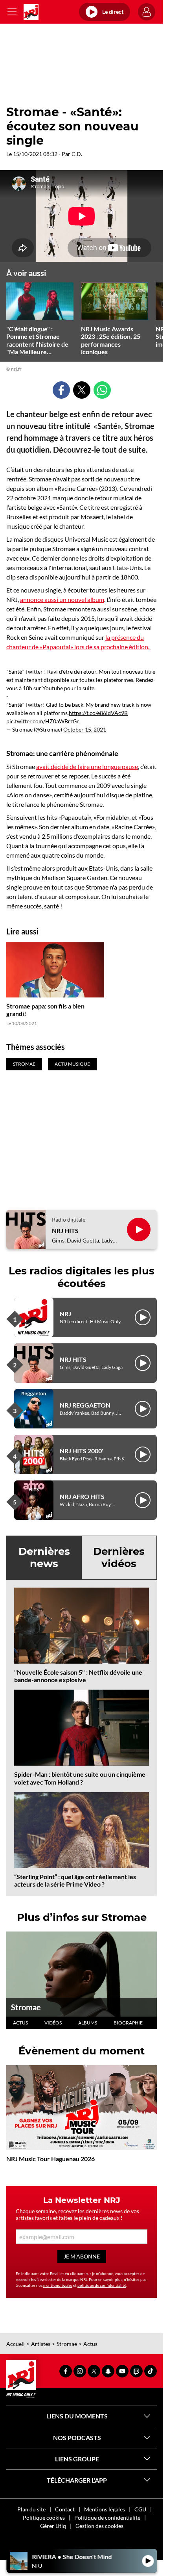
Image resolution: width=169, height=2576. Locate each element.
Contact (65, 2509)
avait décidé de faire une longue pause (87, 766)
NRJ (65, 1314)
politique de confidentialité (102, 2285)
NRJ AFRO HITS (82, 1496)
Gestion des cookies (99, 2526)
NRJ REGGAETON (85, 1405)
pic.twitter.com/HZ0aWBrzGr (43, 721)
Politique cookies (44, 2517)
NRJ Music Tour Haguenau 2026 (51, 2159)
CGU (140, 2509)
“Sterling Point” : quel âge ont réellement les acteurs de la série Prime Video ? (75, 1880)
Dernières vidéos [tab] (119, 1557)
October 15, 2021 (85, 729)
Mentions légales (105, 2509)
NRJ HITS (65, 1230)
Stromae (26, 2007)
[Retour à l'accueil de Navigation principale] (31, 12)
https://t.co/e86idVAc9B (98, 713)
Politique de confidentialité (107, 2517)
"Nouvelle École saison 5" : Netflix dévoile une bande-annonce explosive (78, 1676)
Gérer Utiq (53, 2526)
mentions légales (58, 2285)
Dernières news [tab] (44, 1557)
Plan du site (31, 2509)
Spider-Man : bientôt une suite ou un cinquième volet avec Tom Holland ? (80, 1778)
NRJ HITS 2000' (82, 1451)
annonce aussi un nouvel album (62, 599)
